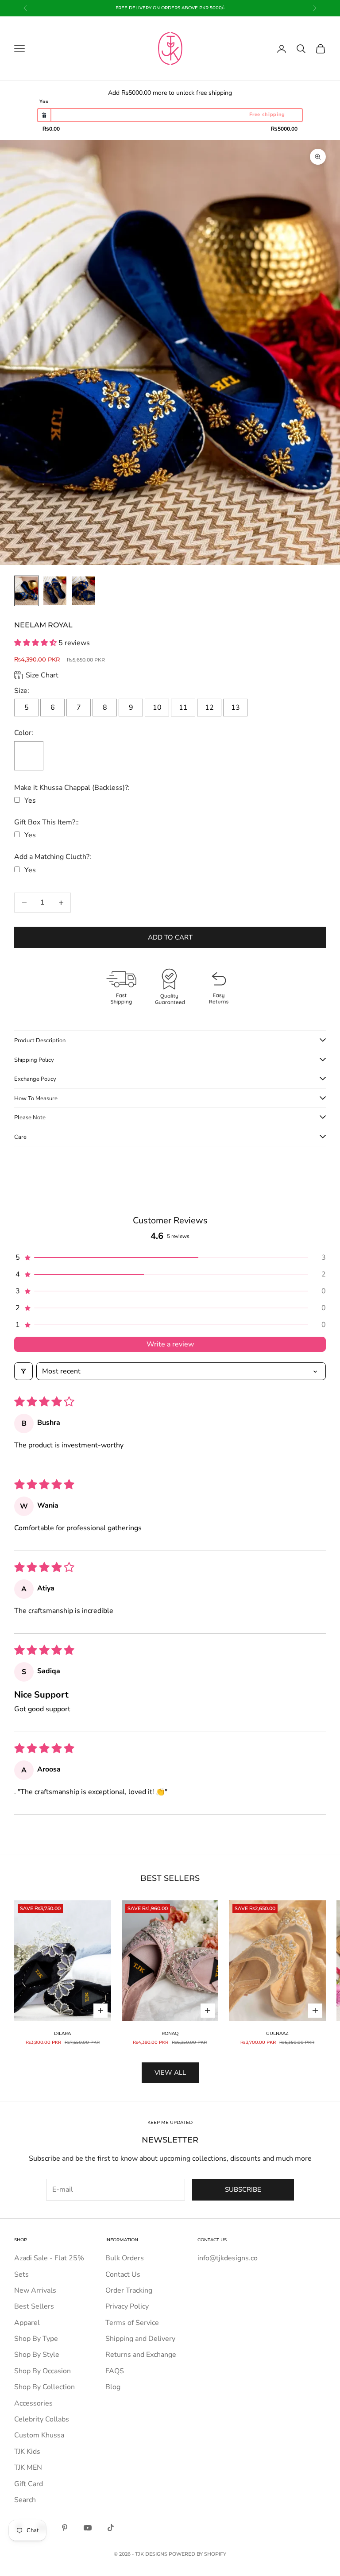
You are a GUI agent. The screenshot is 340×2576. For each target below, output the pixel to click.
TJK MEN (28, 2468)
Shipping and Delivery (140, 2339)
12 (209, 708)
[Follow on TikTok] (111, 2528)
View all (170, 2073)
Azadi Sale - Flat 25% (49, 2258)
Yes (30, 801)
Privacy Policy (127, 2306)
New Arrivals (35, 2290)
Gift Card (29, 2484)
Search (25, 2500)
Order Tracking (129, 2290)
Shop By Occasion (42, 2371)
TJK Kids (27, 2452)
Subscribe (243, 2189)
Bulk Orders (125, 2258)
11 (183, 708)
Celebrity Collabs (42, 2419)
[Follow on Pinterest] (65, 2528)
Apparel (27, 2323)
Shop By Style (37, 2355)
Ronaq (170, 2033)
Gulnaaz (277, 2033)
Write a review (170, 1344)
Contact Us (123, 2274)
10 (157, 708)
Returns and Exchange (141, 2355)
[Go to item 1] (27, 591)
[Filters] (23, 1371)
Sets (21, 2274)
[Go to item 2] (55, 591)
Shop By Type (36, 2339)
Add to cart (170, 937)
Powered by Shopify (197, 2554)
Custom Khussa (39, 2435)
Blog (113, 2387)
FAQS (115, 2371)
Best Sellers (34, 2306)
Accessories (33, 2403)
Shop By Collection (44, 2387)
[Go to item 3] (83, 591)
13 (236, 708)
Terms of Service (132, 2323)
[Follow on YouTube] (88, 2528)
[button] (36, 643)
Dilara (62, 2033)
